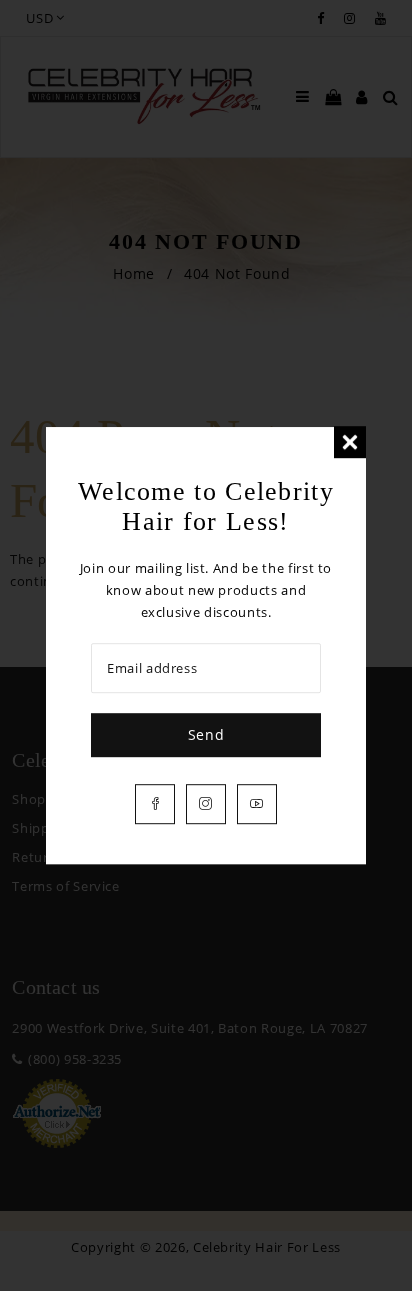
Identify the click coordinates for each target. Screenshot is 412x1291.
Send (206, 734)
